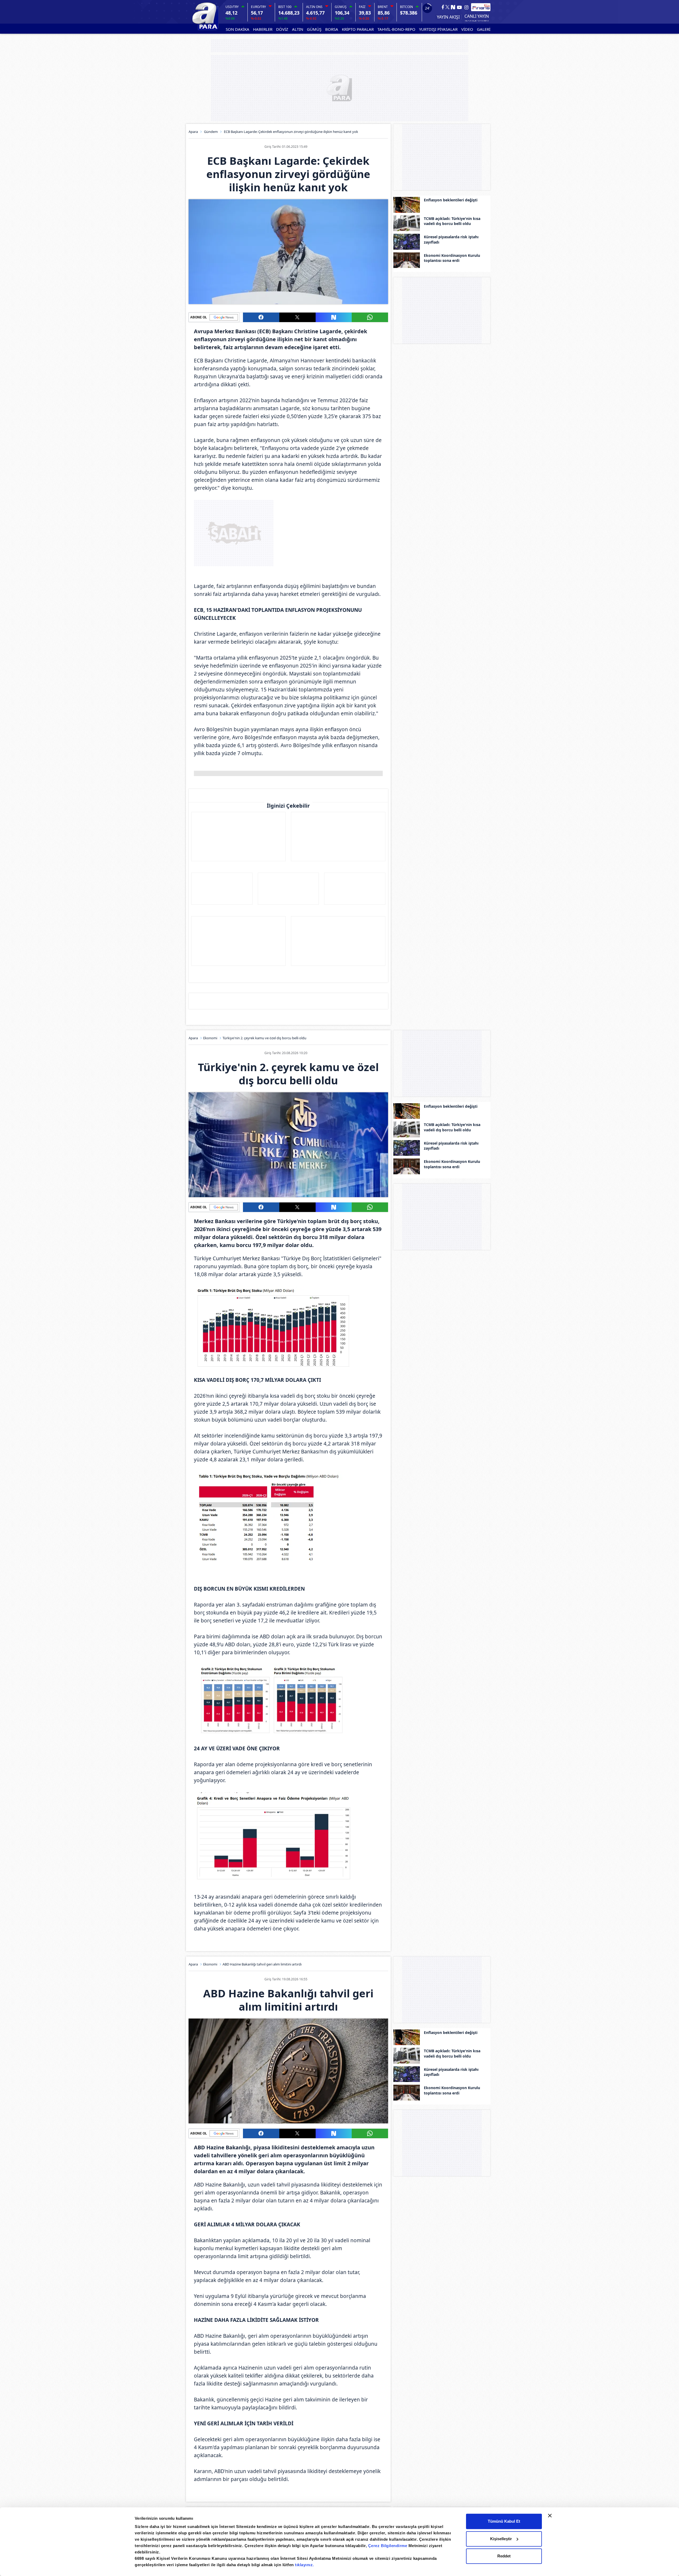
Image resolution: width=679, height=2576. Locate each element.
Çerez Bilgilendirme (388, 2546)
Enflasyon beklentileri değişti (451, 200)
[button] (261, 317)
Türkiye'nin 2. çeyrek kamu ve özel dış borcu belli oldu (264, 1038)
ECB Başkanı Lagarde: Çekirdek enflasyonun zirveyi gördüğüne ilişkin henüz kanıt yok (291, 132)
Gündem (211, 132)
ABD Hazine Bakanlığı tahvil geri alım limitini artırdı (262, 1964)
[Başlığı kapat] (550, 2516)
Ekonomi (210, 1038)
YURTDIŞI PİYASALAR (438, 29)
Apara (193, 132)
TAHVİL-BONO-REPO (396, 29)
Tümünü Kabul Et (504, 2521)
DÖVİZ (282, 29)
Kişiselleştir (501, 2539)
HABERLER (263, 29)
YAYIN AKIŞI (448, 17)
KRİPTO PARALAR (358, 29)
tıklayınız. (304, 2565)
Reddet (504, 2556)
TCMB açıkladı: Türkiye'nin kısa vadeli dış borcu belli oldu (452, 221)
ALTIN (298, 29)
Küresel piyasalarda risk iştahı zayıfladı (451, 239)
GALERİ (484, 29)
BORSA (332, 29)
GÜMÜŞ (314, 29)
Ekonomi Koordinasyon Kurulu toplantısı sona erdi (452, 258)
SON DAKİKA (238, 29)
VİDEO (467, 29)
